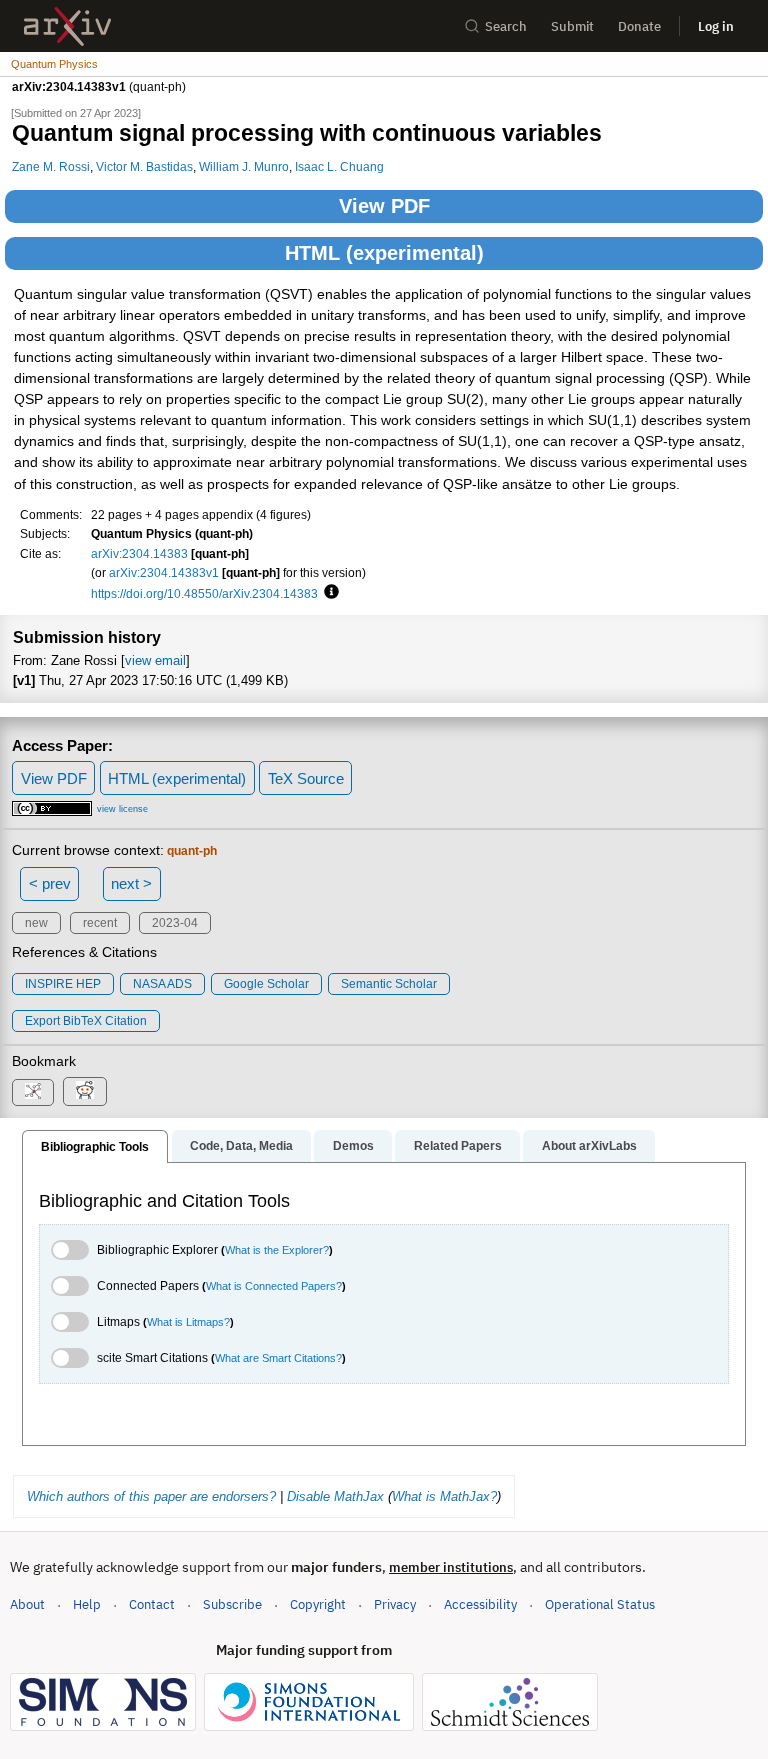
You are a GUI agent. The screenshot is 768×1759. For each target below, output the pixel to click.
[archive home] (67, 26)
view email (155, 660)
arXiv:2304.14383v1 (164, 572)
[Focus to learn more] (328, 593)
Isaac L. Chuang (339, 166)
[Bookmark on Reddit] (85, 1091)
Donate (639, 26)
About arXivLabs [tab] (589, 1146)
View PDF (384, 206)
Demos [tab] (353, 1146)
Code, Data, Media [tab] (241, 1146)
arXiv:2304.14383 (139, 553)
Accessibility (480, 1604)
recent (100, 923)
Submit (572, 26)
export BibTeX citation (86, 1021)
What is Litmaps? (188, 1322)
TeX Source (306, 778)
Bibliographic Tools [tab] (95, 1147)
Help (87, 1604)
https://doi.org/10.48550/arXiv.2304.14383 (204, 593)
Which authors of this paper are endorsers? (151, 1496)
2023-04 (175, 923)
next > (131, 883)
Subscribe (232, 1604)
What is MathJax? (444, 1496)
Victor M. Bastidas (144, 166)
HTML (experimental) (384, 253)
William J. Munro (244, 166)
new (36, 923)
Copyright (318, 1604)
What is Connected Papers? (274, 1286)
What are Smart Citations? (278, 1358)
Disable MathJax (335, 1496)
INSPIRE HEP (63, 984)
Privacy (395, 1604)
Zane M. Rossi (51, 166)
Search (506, 26)
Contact (152, 1604)
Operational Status (600, 1604)
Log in (716, 26)
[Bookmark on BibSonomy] (33, 1092)
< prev (50, 883)
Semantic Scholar (389, 984)
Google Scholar (266, 984)
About (27, 1604)
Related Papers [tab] (458, 1146)
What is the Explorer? (277, 1250)
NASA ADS (162, 984)
